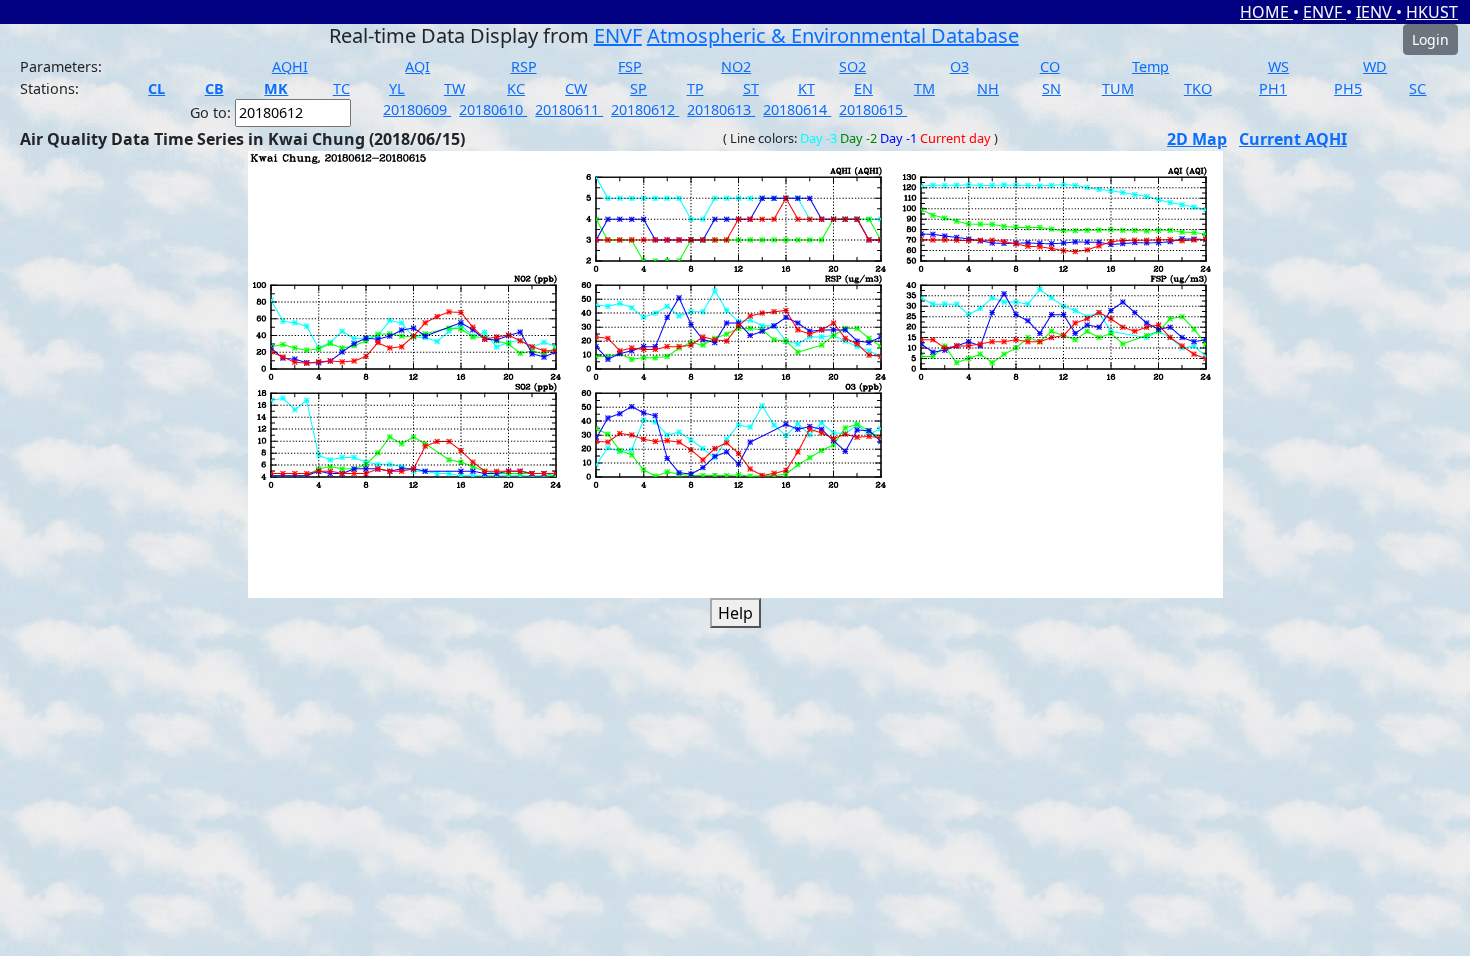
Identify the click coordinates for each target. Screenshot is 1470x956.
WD (1375, 66)
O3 (959, 66)
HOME (1266, 12)
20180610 (493, 109)
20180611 (569, 109)
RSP (524, 66)
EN (863, 88)
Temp (1150, 66)
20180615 (873, 109)
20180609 (417, 109)
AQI (417, 66)
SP (638, 88)
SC (1417, 88)
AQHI (290, 66)
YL (397, 88)
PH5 (1348, 88)
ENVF (1324, 12)
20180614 (797, 109)
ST (751, 88)
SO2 (852, 66)
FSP (630, 66)
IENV (1376, 12)
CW (576, 88)
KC (516, 88)
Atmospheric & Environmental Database (833, 35)
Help (735, 613)
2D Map (1197, 139)
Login (1430, 39)
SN (1051, 88)
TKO (1198, 88)
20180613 (721, 109)
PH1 (1273, 88)
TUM (1118, 88)
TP (695, 88)
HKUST (1432, 12)
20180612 (645, 109)
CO (1050, 66)
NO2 (736, 66)
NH (988, 88)
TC (341, 88)
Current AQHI (1293, 139)
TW (454, 88)
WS (1278, 66)
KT (806, 88)
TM (924, 88)
